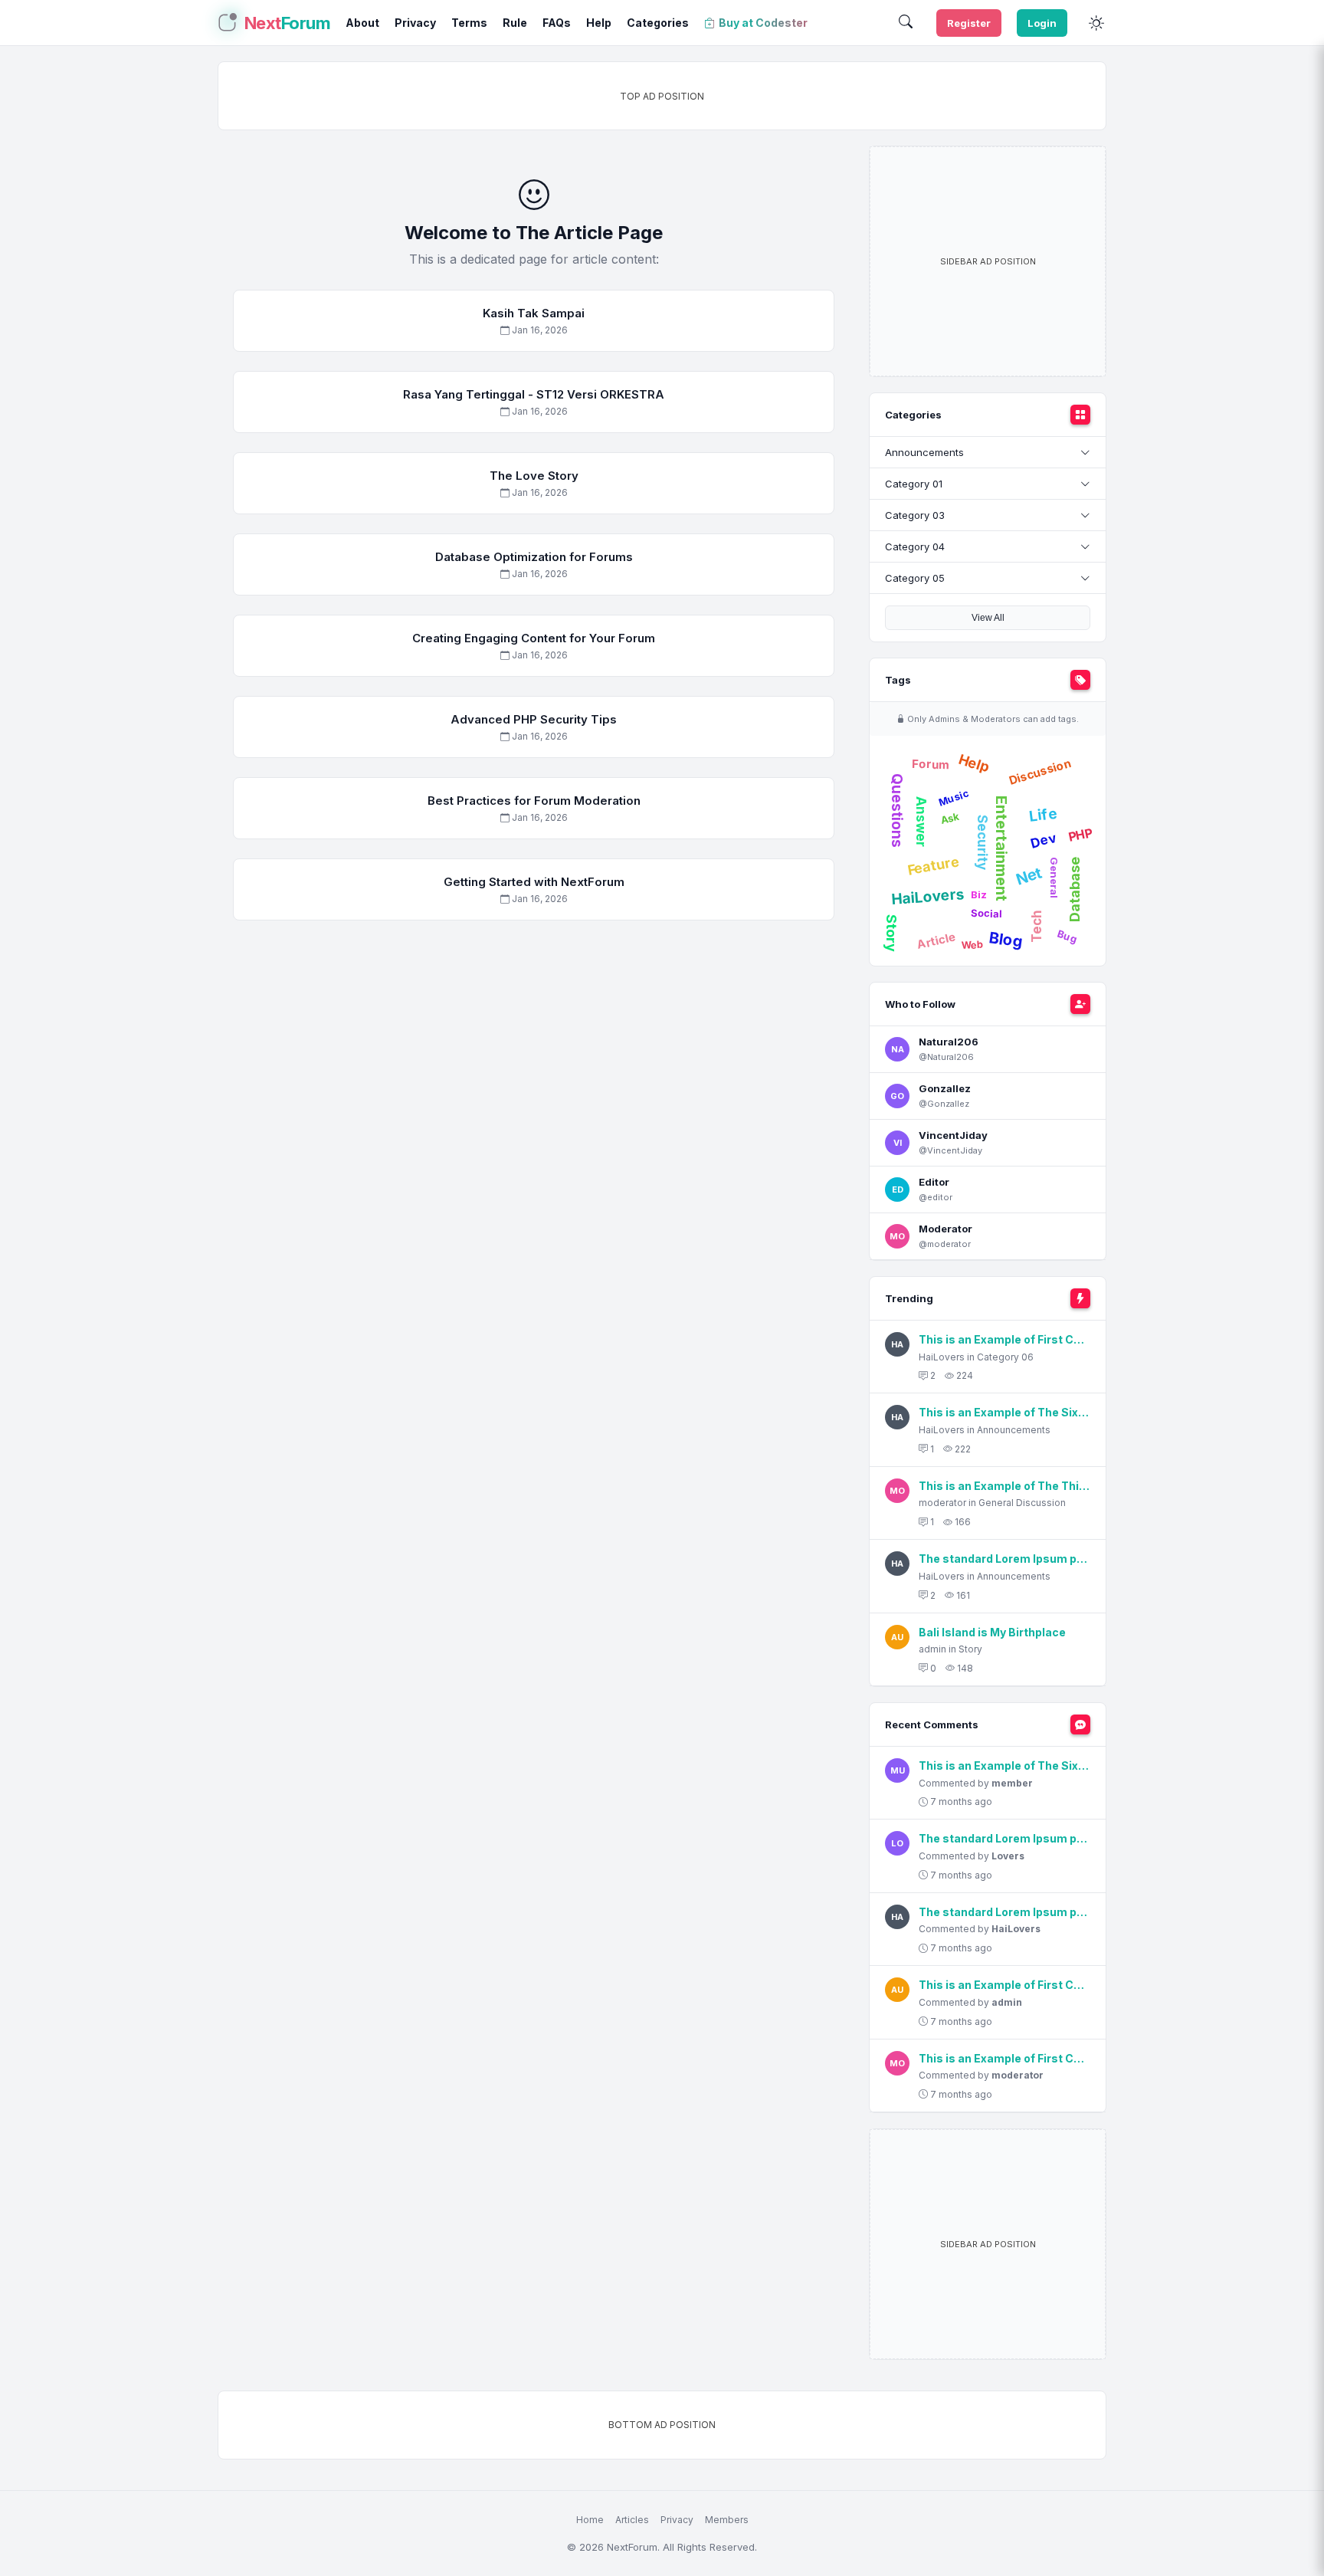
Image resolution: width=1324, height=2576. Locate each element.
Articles (632, 2520)
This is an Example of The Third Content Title (1004, 1486)
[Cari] (906, 23)
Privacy (677, 2520)
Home (590, 2520)
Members (727, 2520)
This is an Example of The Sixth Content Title (1004, 1412)
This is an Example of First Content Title (1004, 1339)
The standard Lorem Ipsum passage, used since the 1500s (1004, 1559)
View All (988, 618)
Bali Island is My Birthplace (992, 1632)
